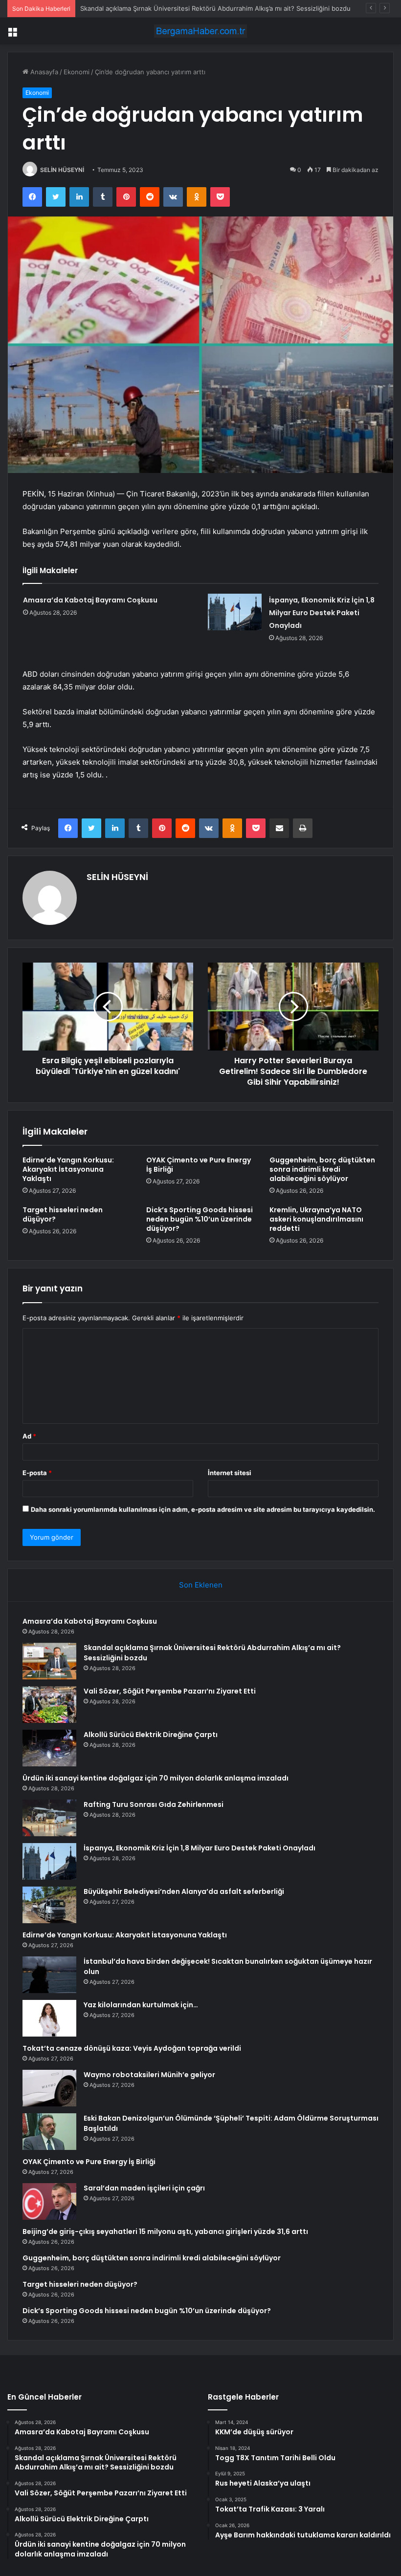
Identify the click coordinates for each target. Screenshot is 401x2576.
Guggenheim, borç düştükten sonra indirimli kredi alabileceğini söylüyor (322, 1169)
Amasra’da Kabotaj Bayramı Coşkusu (90, 600)
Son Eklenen (201, 1585)
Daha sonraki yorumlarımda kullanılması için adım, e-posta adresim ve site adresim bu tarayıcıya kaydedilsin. (203, 1509)
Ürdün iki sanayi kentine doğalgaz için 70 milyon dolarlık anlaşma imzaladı (156, 1778)
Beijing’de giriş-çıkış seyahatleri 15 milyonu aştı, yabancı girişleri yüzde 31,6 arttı (165, 2232)
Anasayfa (43, 72)
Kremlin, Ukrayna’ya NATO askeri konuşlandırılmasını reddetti (316, 1219)
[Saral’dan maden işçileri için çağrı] (49, 2201)
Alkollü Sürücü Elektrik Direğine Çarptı (151, 1735)
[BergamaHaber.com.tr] (200, 31)
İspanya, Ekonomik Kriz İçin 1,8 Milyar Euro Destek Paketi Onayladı (322, 613)
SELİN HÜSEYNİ (62, 170)
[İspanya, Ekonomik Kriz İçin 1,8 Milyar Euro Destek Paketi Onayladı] (235, 612)
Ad (29, 1436)
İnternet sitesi (230, 1473)
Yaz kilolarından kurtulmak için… (141, 2005)
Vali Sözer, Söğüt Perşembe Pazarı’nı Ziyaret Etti (153, 8)
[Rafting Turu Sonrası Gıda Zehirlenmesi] (49, 1818)
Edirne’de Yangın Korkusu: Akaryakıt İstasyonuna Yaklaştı (68, 1169)
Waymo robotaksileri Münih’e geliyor (149, 2075)
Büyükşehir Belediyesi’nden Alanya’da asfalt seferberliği (184, 1891)
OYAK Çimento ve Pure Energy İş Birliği (199, 1165)
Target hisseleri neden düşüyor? (63, 1214)
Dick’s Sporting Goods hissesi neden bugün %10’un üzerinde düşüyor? (200, 1219)
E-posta (37, 1473)
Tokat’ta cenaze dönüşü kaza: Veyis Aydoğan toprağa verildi (132, 2048)
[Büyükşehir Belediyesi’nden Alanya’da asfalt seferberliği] (49, 1905)
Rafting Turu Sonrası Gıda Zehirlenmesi (154, 1804)
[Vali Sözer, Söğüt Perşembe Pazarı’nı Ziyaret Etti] (49, 1705)
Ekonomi (77, 72)
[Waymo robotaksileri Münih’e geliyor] (49, 2088)
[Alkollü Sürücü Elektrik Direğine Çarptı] (49, 1748)
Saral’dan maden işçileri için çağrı (144, 2188)
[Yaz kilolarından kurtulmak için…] (49, 2018)
